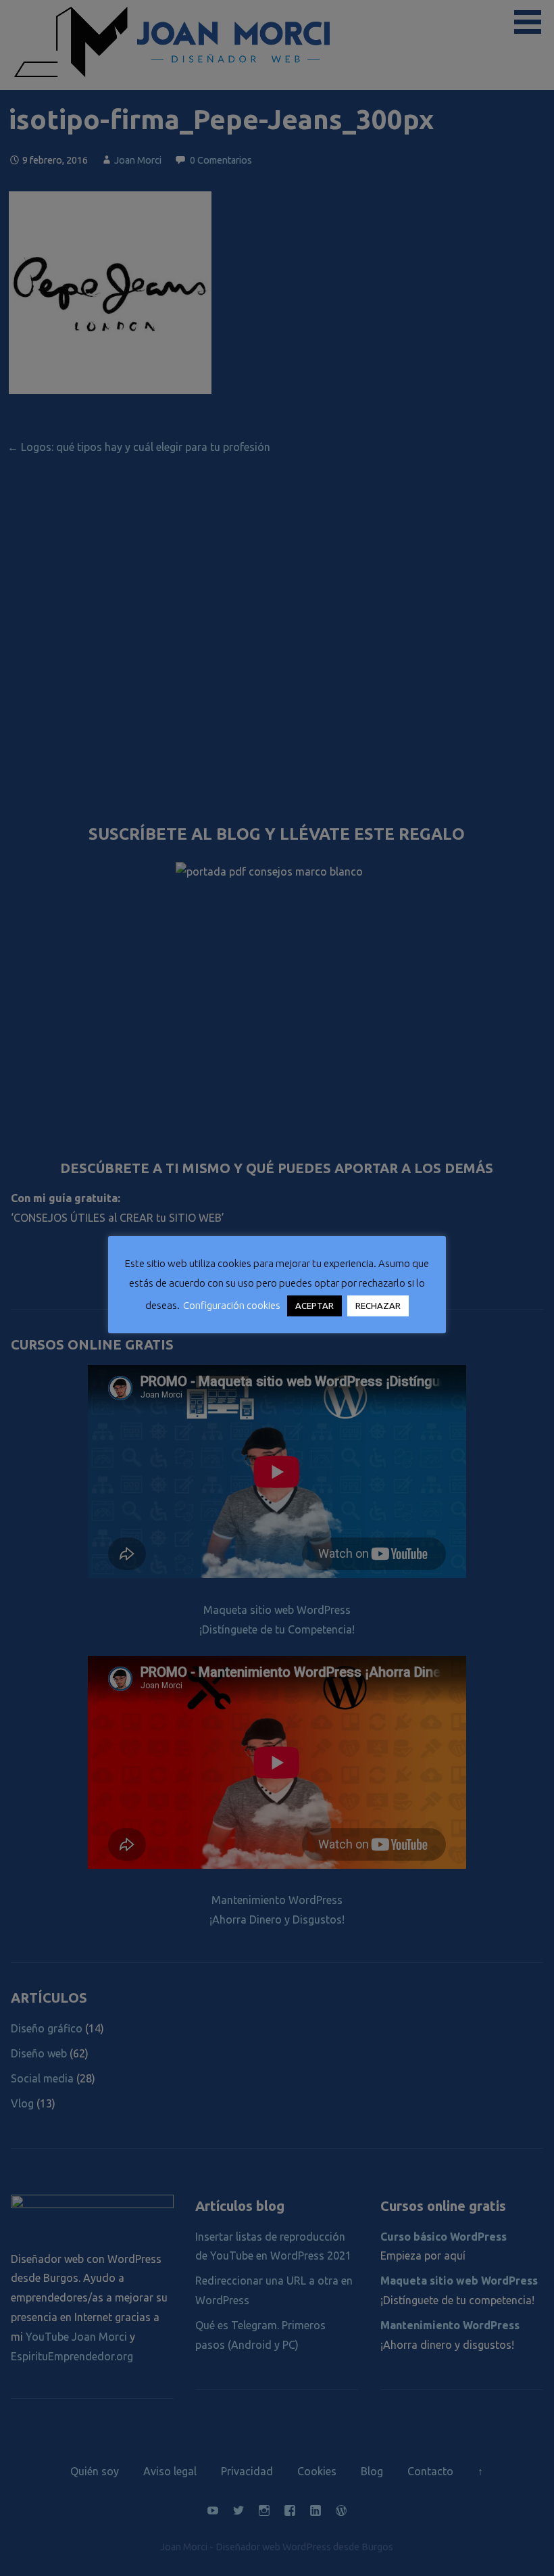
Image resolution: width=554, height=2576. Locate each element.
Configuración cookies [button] (232, 1305)
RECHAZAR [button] (378, 1306)
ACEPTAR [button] (314, 1306)
